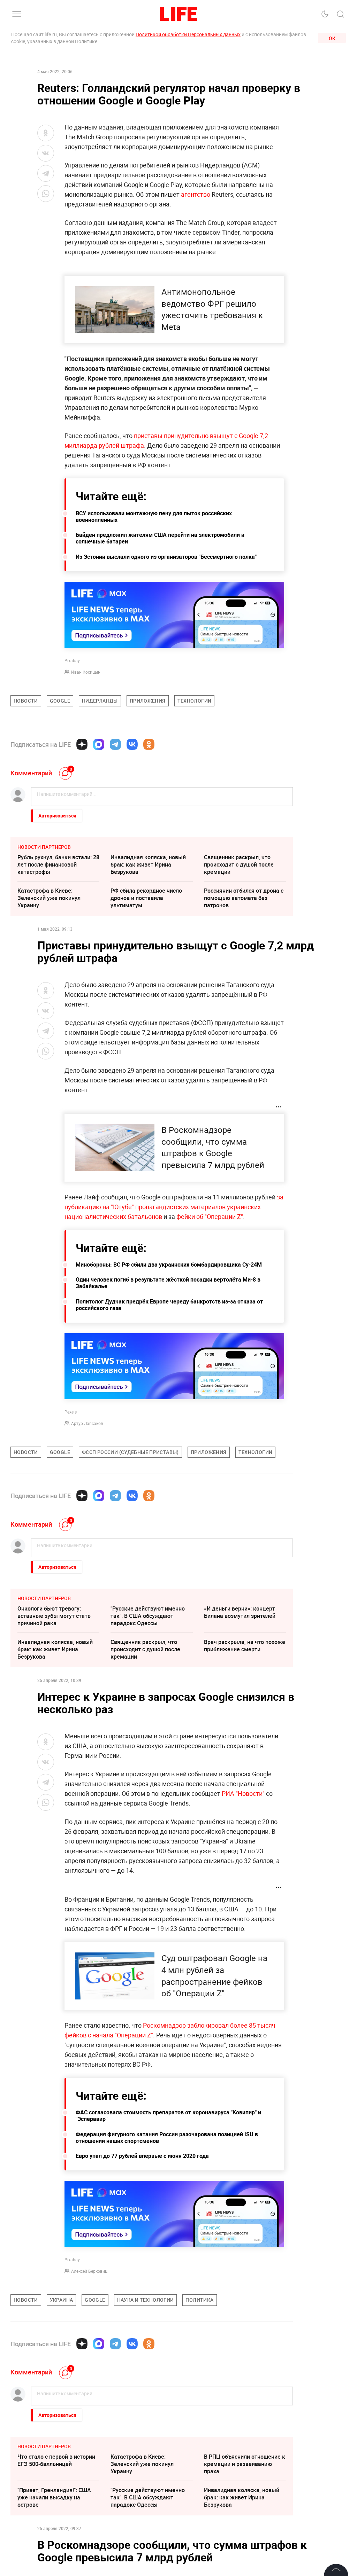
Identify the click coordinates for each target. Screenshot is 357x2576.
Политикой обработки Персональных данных (188, 34)
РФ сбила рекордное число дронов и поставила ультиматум (146, 898)
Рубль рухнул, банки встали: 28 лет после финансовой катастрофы (58, 864)
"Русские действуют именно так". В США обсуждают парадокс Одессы (148, 1616)
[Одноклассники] (149, 744)
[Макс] (99, 744)
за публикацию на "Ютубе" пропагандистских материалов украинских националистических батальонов (174, 1207)
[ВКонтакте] (132, 744)
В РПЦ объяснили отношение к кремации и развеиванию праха (245, 2464)
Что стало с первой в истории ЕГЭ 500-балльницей (56, 2460)
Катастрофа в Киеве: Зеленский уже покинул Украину (49, 898)
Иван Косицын (86, 672)
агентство (196, 194)
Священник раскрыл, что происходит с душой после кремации (239, 864)
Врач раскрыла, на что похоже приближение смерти (245, 1646)
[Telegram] (115, 744)
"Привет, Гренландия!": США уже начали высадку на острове (54, 2497)
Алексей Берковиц (89, 2271)
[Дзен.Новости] (82, 744)
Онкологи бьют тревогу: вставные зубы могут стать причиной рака (54, 1616)
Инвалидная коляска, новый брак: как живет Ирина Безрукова (148, 864)
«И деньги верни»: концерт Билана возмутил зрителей (240, 1612)
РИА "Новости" (243, 1793)
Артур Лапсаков (87, 1423)
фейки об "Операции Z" (209, 1216)
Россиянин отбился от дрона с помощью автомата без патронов (244, 898)
